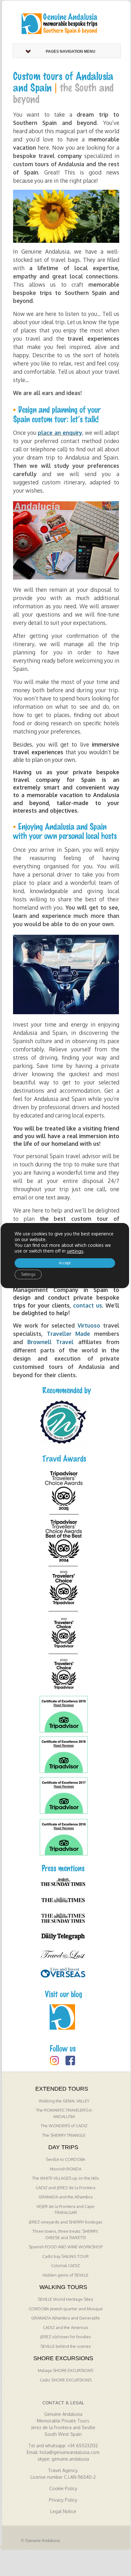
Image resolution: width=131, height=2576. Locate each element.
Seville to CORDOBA (65, 2159)
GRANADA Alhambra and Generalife (65, 2318)
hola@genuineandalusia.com (70, 2452)
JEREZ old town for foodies (65, 2337)
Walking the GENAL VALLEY (64, 2101)
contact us (88, 1305)
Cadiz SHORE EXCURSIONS (66, 2380)
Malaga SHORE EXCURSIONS (65, 2370)
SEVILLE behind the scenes (66, 2346)
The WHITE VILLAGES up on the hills (66, 2178)
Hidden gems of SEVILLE (65, 2275)
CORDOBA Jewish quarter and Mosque (66, 2309)
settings (75, 1251)
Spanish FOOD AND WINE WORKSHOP (66, 2247)
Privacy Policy (63, 2500)
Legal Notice (63, 2511)
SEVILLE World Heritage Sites (65, 2299)
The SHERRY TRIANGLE (64, 2135)
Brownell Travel (50, 1342)
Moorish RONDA (66, 2169)
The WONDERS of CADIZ (64, 2126)
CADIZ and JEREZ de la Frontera (65, 2188)
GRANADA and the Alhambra (65, 2197)
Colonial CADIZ (65, 2265)
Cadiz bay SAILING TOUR (65, 2256)
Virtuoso (89, 1325)
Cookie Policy (63, 2488)
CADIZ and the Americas (66, 2327)
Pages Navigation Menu (71, 51)
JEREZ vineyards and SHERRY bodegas (65, 2222)
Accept (65, 1263)
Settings (28, 1274)
